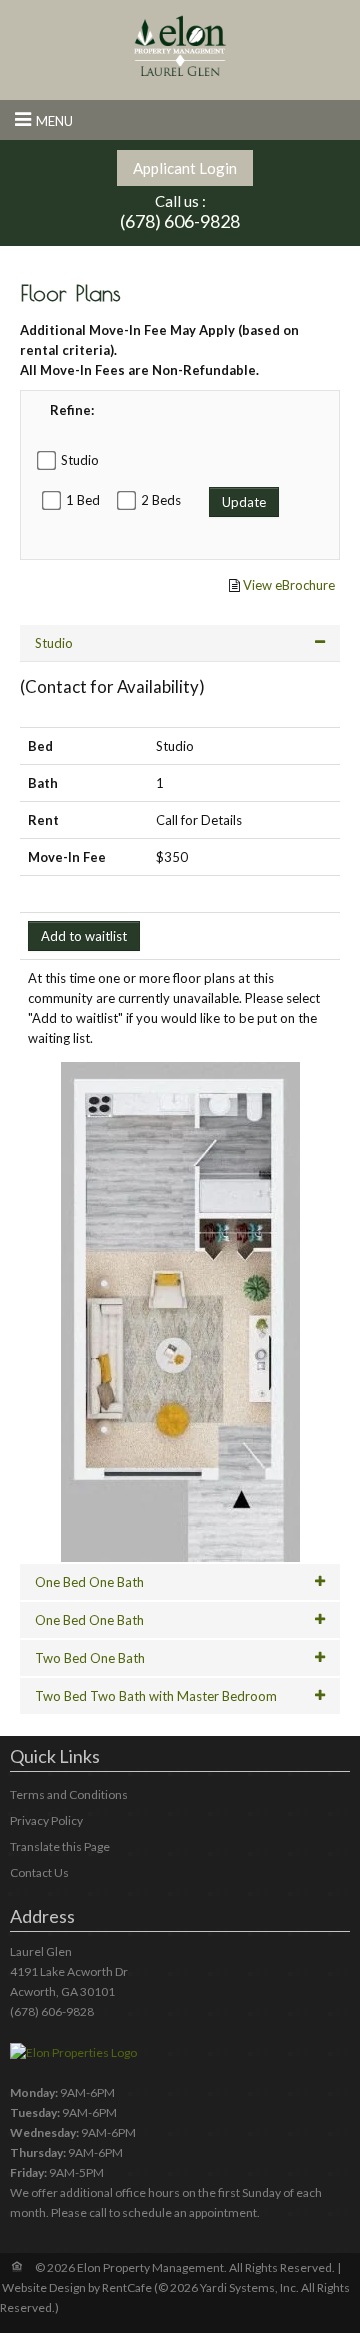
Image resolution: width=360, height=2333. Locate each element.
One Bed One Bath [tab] (89, 1582)
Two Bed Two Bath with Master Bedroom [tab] (156, 1696)
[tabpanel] (180, 1170)
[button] (180, 1312)
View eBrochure (289, 585)
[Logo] (180, 45)
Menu (54, 121)
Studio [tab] (54, 643)
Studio (80, 460)
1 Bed (83, 500)
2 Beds (161, 500)
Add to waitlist (84, 936)
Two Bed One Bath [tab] (90, 1658)
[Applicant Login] (185, 168)
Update (244, 502)
